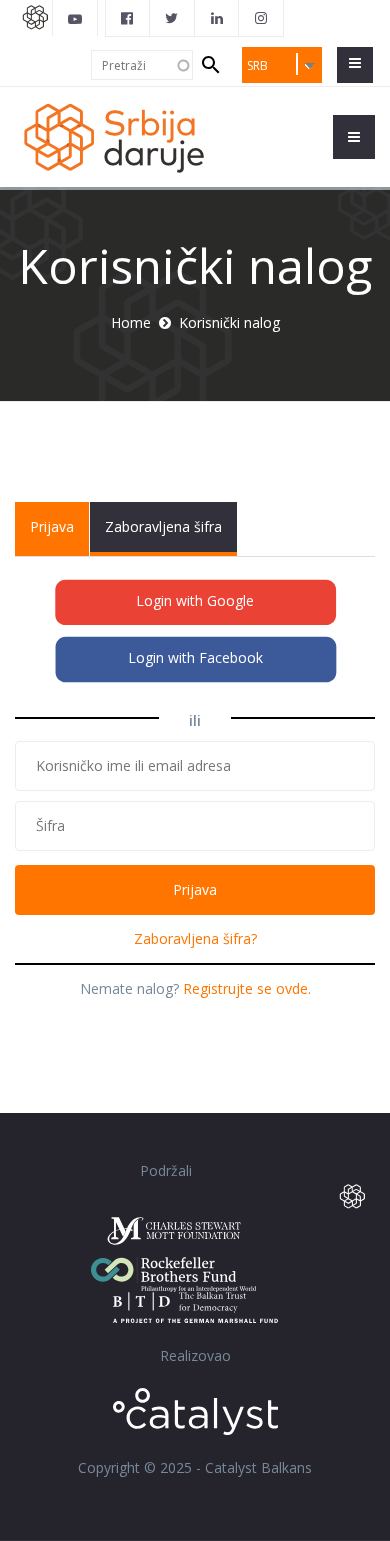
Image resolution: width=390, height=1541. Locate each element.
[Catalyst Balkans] (128, 18)
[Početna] (113, 136)
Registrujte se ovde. (247, 988)
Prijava (59, 536)
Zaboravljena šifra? (195, 938)
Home (131, 322)
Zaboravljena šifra (163, 526)
